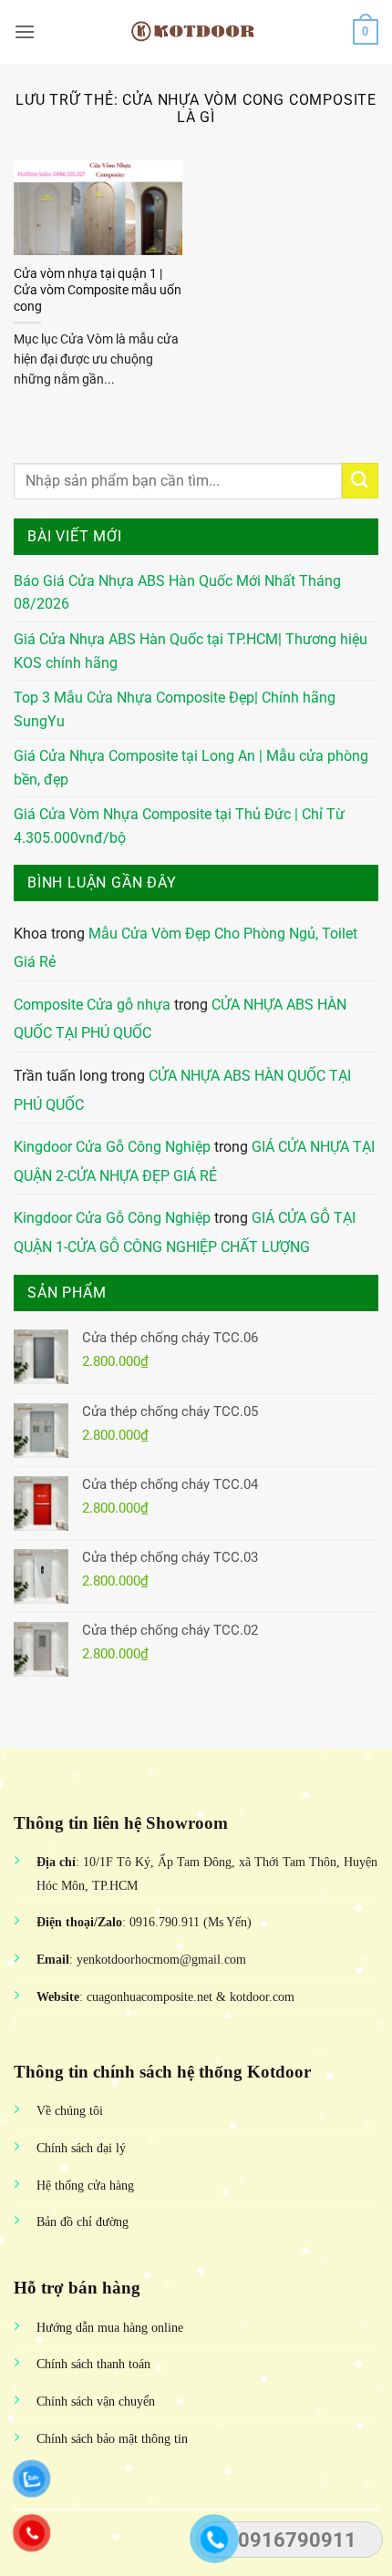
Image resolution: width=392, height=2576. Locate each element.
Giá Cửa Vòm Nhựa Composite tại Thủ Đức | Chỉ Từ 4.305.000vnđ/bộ (179, 826)
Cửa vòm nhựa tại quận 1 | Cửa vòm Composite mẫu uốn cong (98, 289)
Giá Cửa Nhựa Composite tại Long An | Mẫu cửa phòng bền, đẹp (191, 768)
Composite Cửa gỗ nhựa (92, 1005)
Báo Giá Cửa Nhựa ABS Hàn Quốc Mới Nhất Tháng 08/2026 (177, 593)
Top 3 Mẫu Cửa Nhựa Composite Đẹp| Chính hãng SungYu (175, 709)
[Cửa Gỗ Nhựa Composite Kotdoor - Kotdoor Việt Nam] (196, 32)
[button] (25, 31)
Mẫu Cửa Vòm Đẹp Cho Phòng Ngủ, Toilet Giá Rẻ (186, 948)
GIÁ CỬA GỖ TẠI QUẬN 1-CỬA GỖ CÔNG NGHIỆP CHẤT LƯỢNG (185, 1232)
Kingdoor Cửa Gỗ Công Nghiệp (112, 1147)
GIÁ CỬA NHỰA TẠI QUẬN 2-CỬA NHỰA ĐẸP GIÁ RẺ (194, 1161)
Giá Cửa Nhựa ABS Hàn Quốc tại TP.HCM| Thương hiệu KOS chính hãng (191, 651)
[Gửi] (360, 481)
